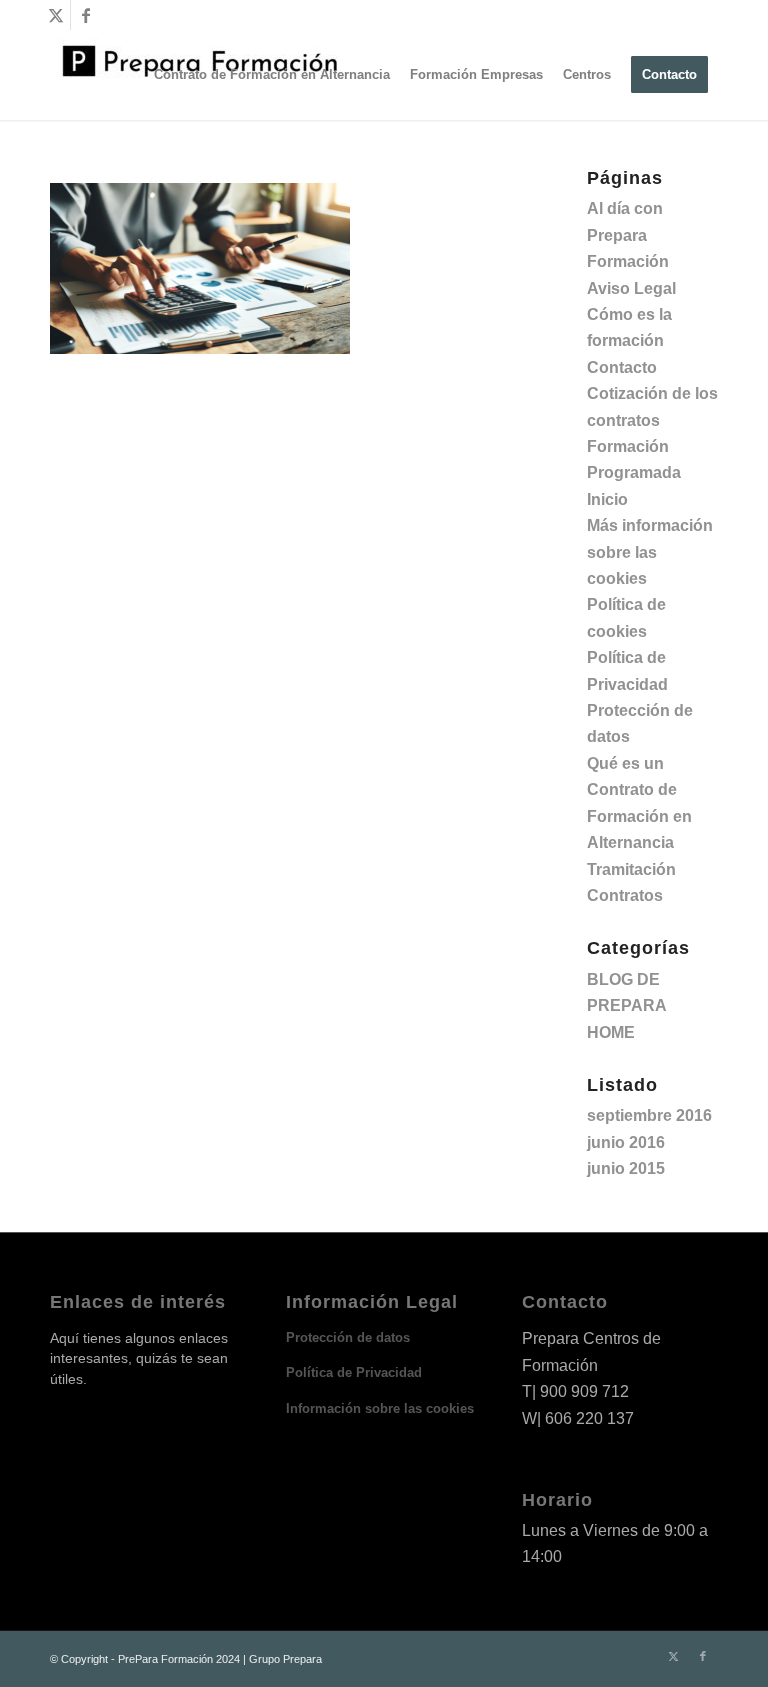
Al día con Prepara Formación (628, 235)
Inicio (607, 499)
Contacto (622, 367)
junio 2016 (626, 1142)
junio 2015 (626, 1168)
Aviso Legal (631, 288)
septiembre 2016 (649, 1115)
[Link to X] (55, 15)
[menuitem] (272, 75)
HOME (611, 1032)
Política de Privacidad (354, 1372)
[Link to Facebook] (86, 15)
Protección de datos (348, 1337)
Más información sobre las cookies (650, 552)
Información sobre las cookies (380, 1408)
